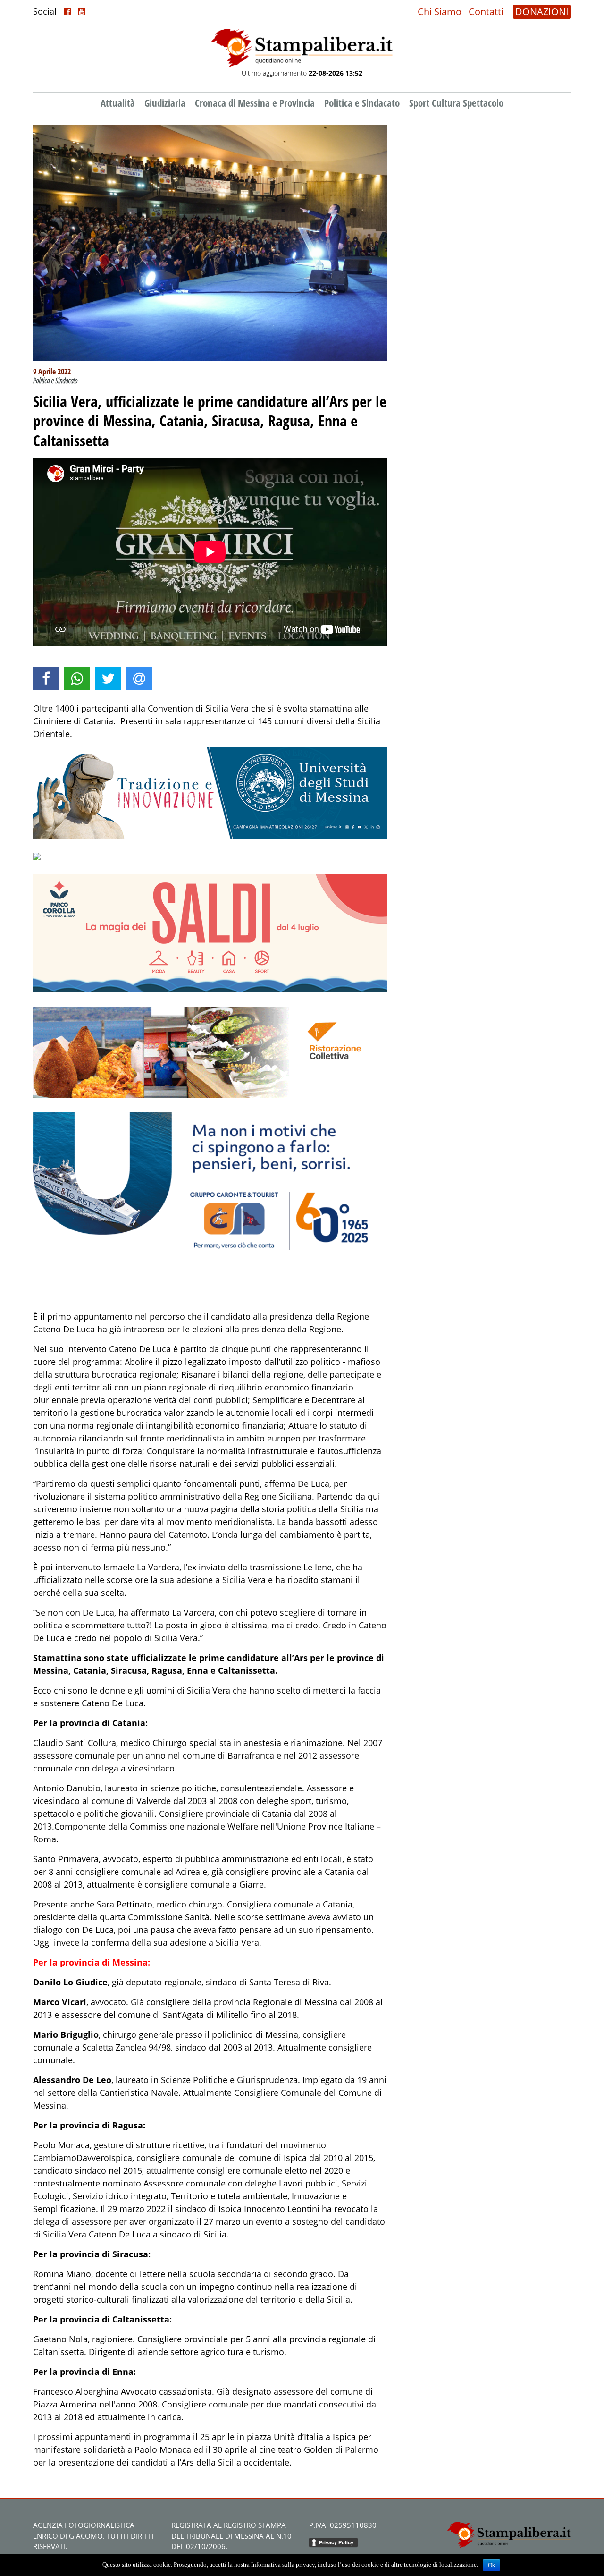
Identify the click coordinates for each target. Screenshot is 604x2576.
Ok (491, 2565)
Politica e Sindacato (362, 103)
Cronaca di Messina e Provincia (255, 103)
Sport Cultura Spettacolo (456, 103)
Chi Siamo (440, 12)
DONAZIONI (542, 12)
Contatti (486, 12)
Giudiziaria (165, 103)
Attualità (118, 103)
